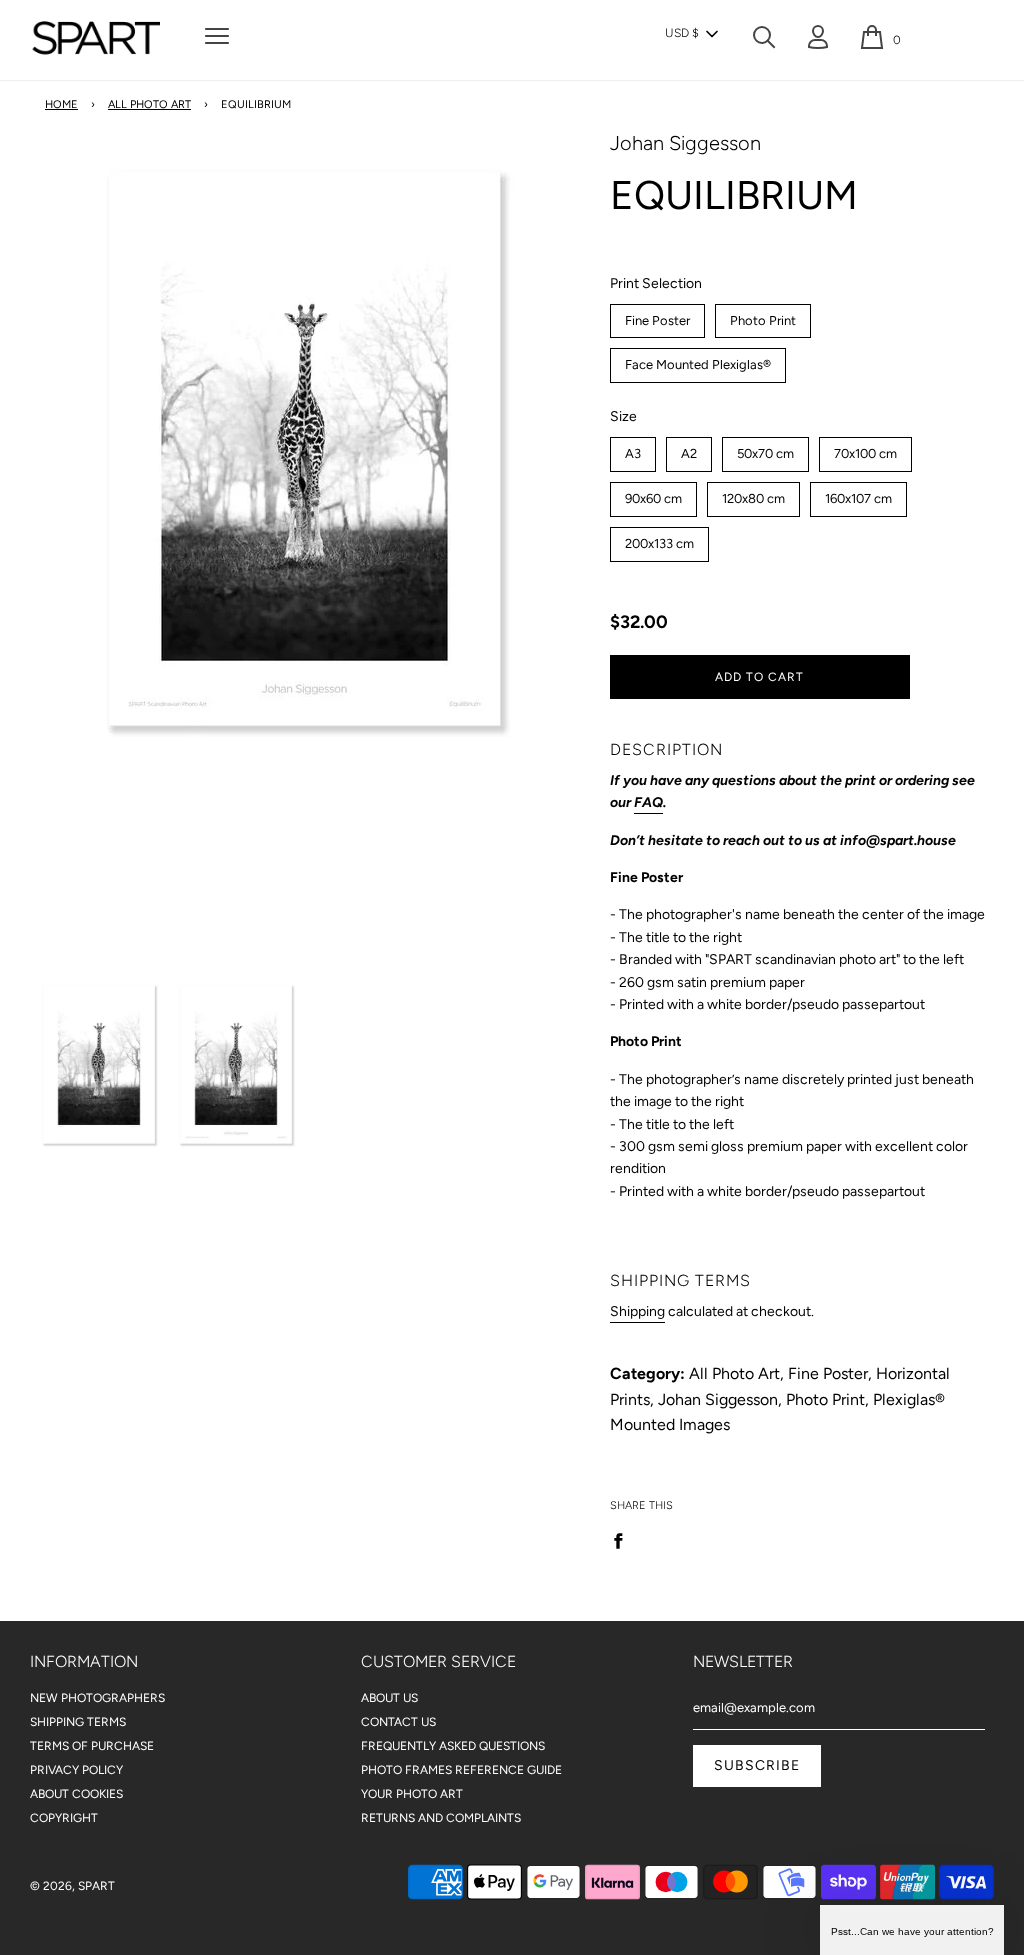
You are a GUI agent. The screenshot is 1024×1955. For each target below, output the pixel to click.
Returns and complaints (441, 1818)
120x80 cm (753, 494)
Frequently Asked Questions (453, 1746)
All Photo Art (149, 104)
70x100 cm (865, 449)
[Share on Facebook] (624, 1540)
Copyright (64, 1818)
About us (389, 1698)
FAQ (648, 802)
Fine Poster (657, 316)
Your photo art (412, 1794)
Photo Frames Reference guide (461, 1770)
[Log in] (818, 41)
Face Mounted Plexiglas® (697, 360)
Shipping (637, 1311)
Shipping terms (78, 1722)
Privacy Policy (76, 1770)
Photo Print (762, 316)
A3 (632, 449)
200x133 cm (659, 539)
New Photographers (97, 1698)
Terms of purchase (92, 1746)
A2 (688, 449)
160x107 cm (858, 494)
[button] (691, 34)
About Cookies (76, 1794)
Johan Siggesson (685, 143)
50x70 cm (765, 449)
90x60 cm (653, 494)
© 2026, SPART (72, 1886)
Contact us (398, 1722)
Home (61, 104)
